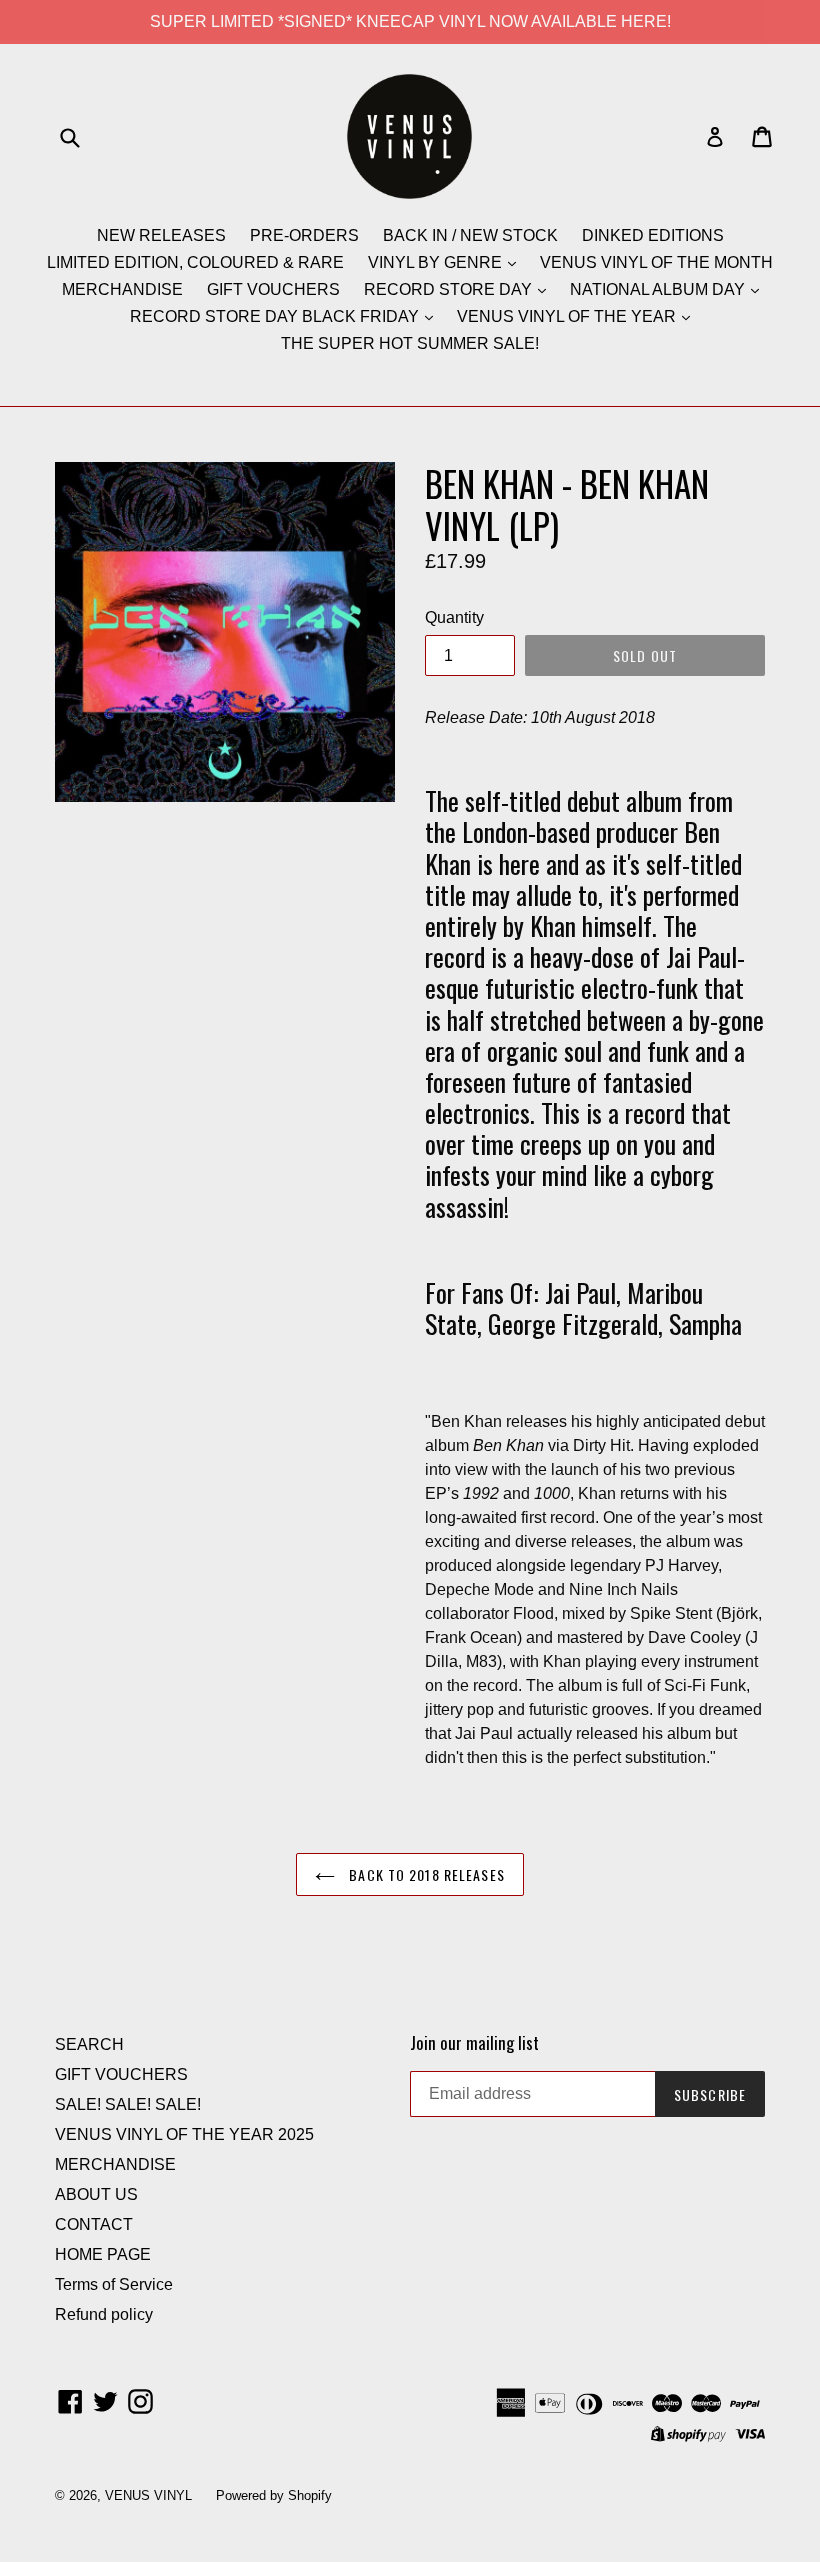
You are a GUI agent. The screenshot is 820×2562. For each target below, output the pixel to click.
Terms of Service (114, 2284)
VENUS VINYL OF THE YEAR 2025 (184, 2134)
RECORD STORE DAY (450, 289)
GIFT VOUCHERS (273, 289)
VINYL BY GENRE (437, 262)
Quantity (454, 617)
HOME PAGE (103, 2254)
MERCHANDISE (122, 289)
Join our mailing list (474, 2043)
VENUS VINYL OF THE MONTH (656, 262)
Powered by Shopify (274, 2495)
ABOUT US (96, 2194)
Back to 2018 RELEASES (425, 1874)
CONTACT (94, 2224)
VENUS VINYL (148, 2495)
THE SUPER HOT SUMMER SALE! (410, 343)
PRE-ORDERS (304, 235)
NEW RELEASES (161, 235)
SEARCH (89, 2044)
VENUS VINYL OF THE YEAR (568, 316)
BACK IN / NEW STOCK (470, 235)
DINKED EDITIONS (653, 235)
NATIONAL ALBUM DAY (659, 289)
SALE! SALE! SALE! (128, 2104)
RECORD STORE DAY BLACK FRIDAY (276, 316)
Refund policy (104, 2314)
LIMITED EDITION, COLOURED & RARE (195, 262)
